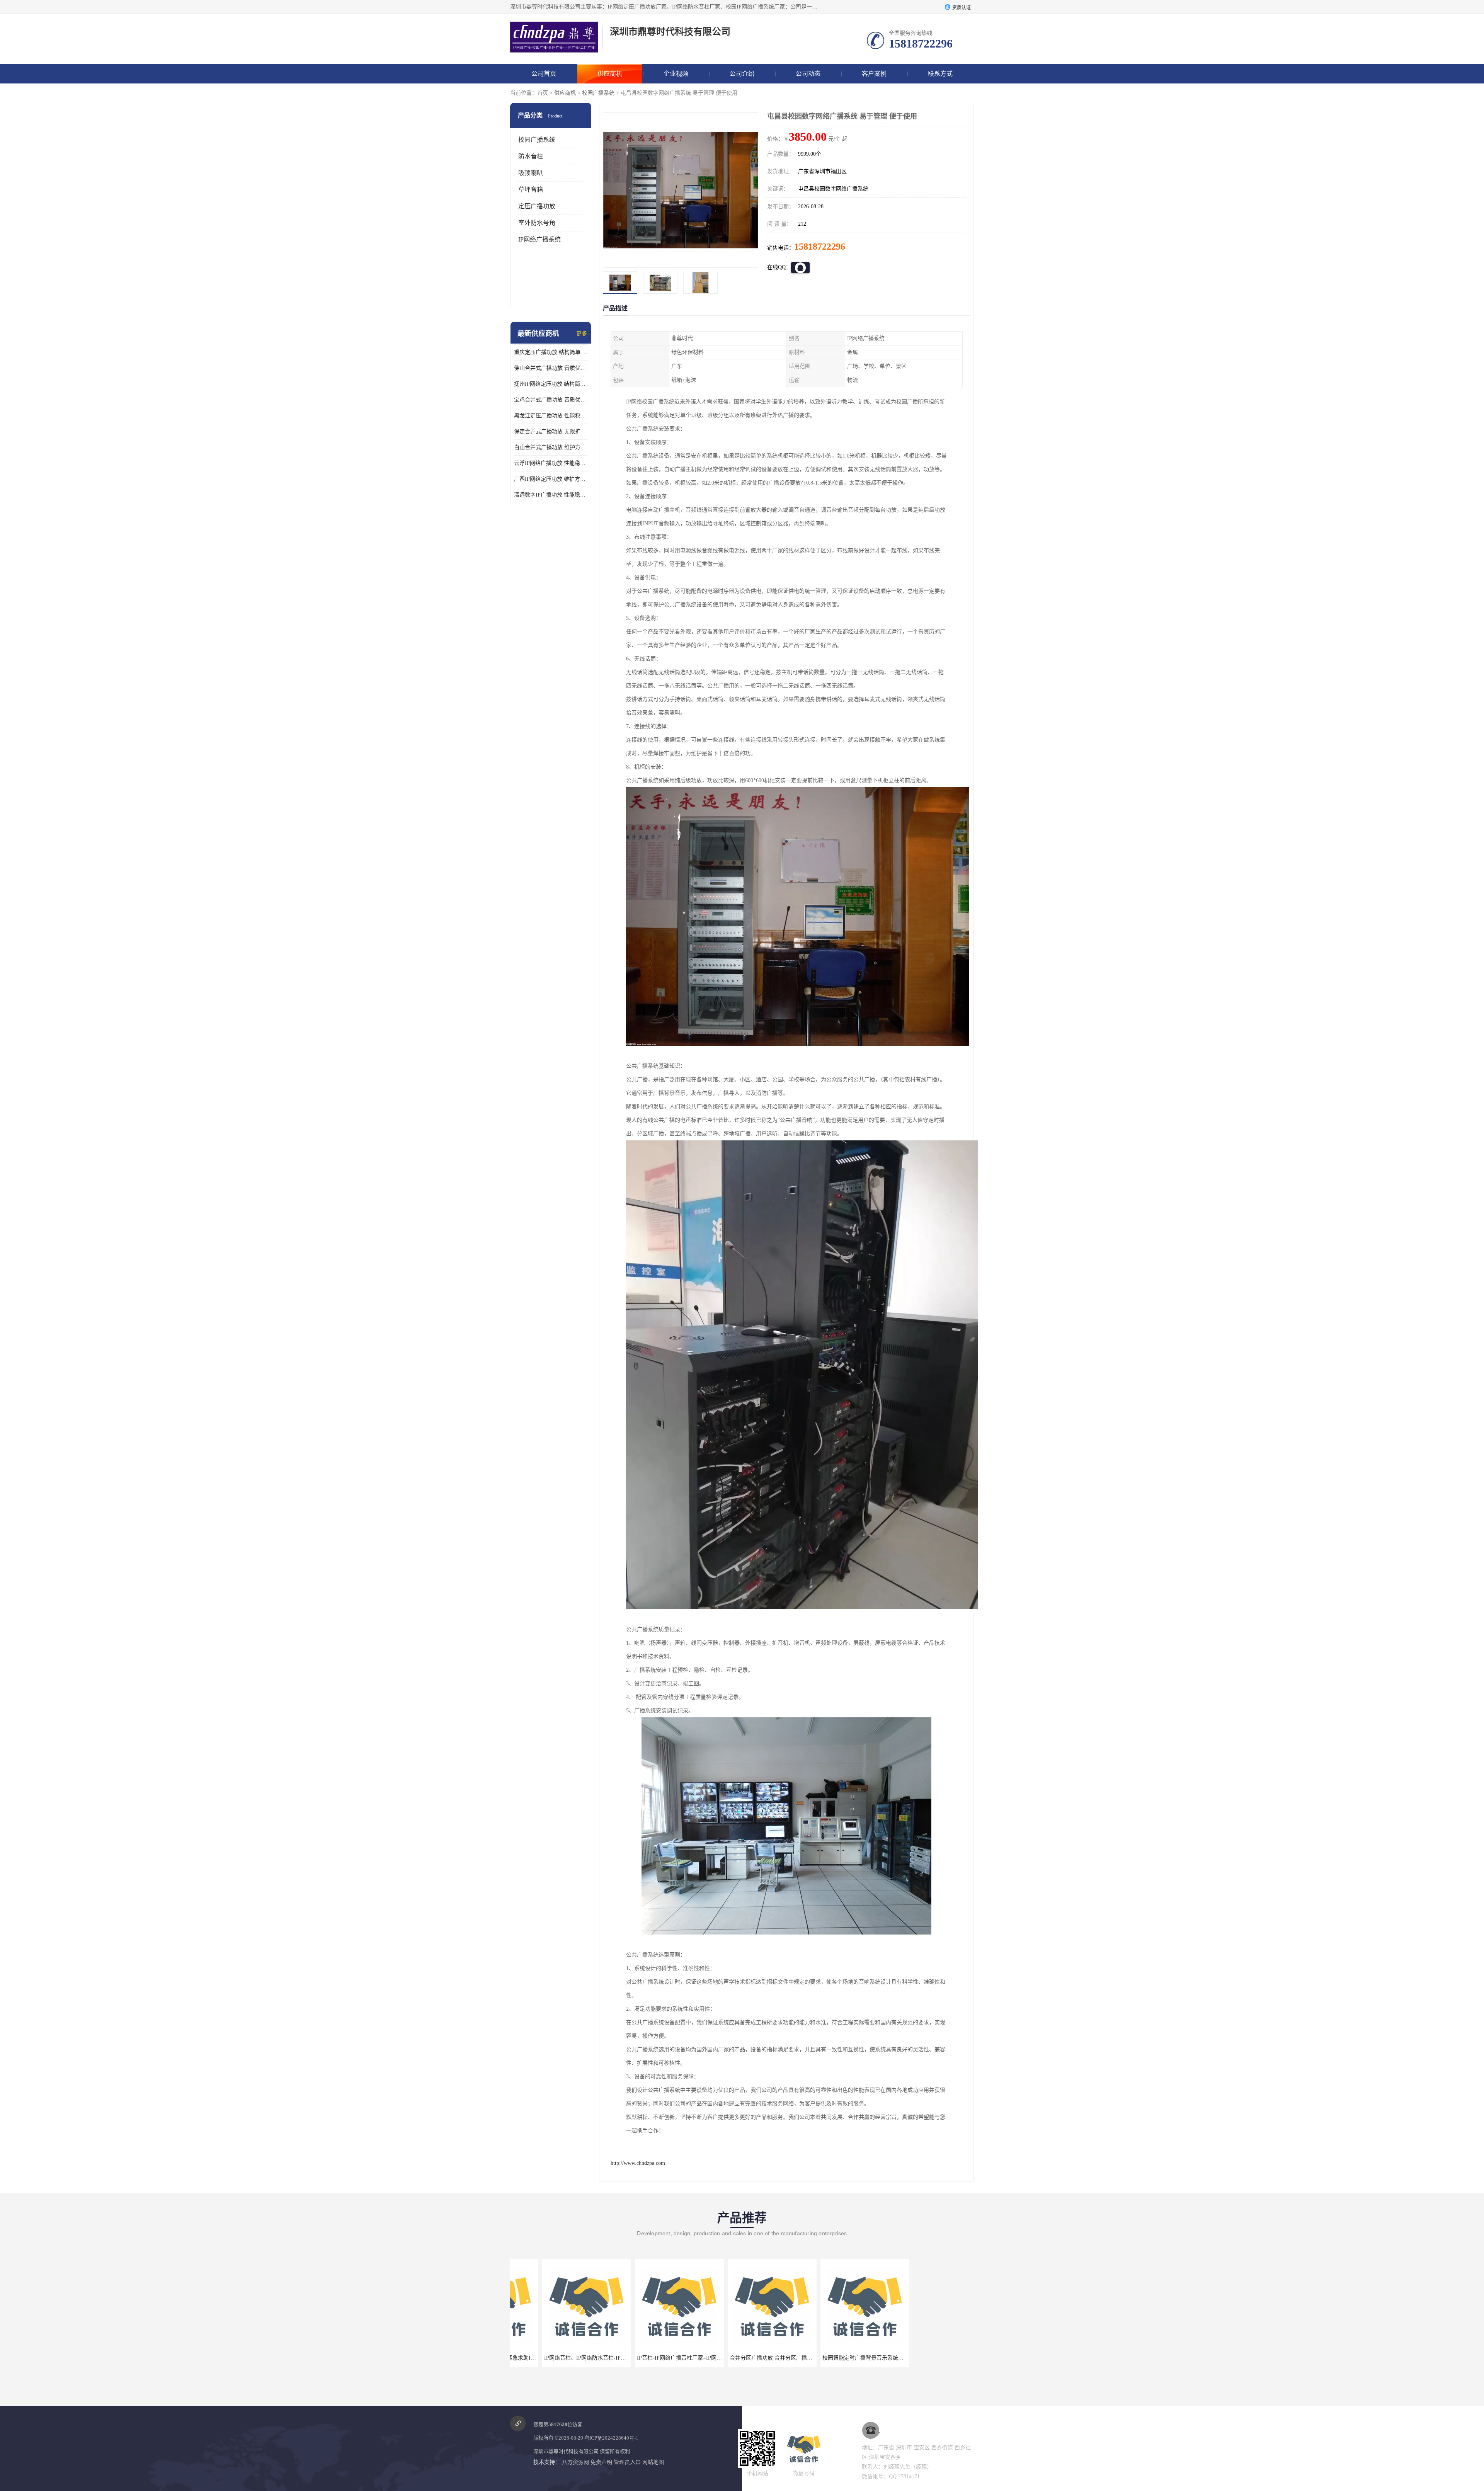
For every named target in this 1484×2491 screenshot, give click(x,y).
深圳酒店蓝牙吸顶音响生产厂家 (926, 2358)
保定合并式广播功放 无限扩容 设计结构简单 (551, 431)
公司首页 (544, 74)
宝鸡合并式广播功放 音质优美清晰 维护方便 (551, 400)
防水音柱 (531, 156)
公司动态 (808, 74)
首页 (543, 93)
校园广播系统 (598, 93)
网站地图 (653, 2462)
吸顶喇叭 (531, 173)
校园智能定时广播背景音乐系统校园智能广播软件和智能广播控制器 (686, 2358)
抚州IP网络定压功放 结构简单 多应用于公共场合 (551, 384)
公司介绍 (742, 74)
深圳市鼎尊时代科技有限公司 (566, 2451)
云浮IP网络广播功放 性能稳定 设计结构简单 (551, 463)
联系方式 (940, 74)
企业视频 (676, 74)
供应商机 (610, 74)
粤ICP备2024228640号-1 (611, 2438)
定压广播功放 (537, 206)
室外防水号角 (537, 223)
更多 (582, 334)
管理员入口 (627, 2462)
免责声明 (601, 2462)
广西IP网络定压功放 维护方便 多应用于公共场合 (551, 479)
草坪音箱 (531, 190)
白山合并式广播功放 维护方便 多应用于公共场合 (551, 447)
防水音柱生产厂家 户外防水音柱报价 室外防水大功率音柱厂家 (865, 2358)
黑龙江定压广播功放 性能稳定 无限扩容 (551, 416)
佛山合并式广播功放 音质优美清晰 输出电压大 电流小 (551, 368)
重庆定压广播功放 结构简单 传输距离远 (551, 352)
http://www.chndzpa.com (638, 2163)
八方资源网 (575, 2462)
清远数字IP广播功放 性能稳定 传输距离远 (551, 495)
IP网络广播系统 (539, 239)
